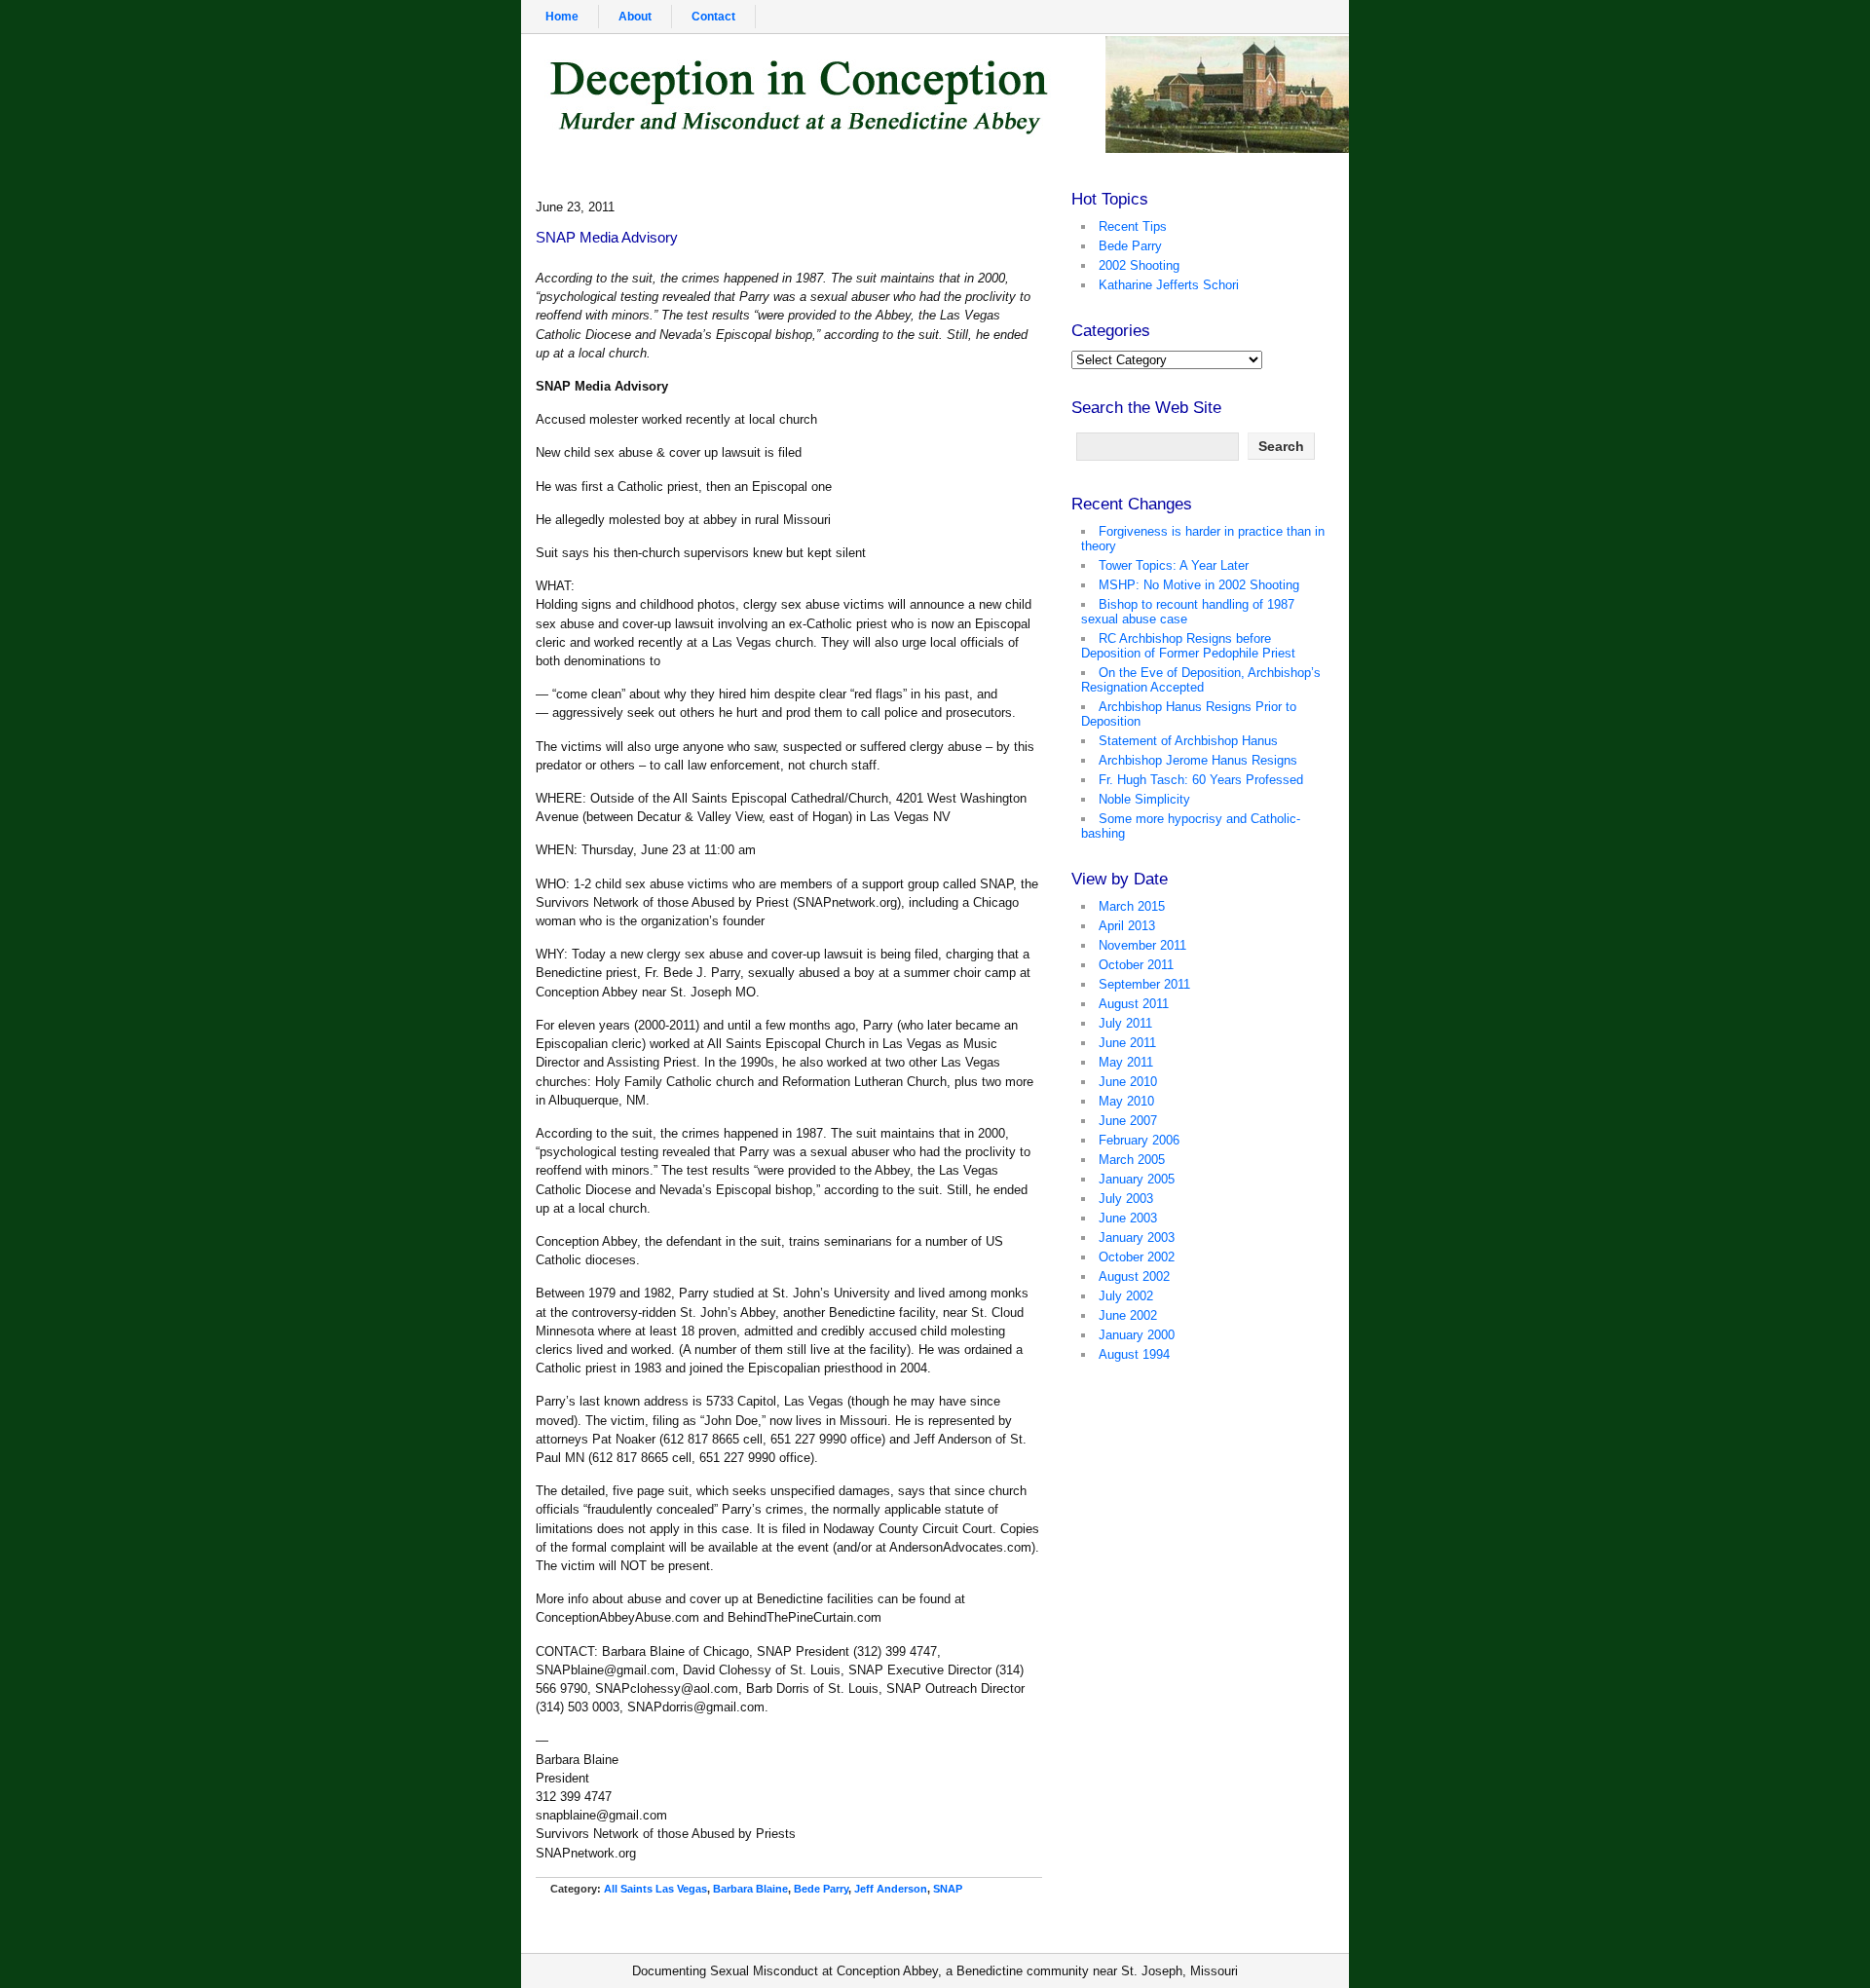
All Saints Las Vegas (655, 1889)
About (635, 17)
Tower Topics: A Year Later (1174, 565)
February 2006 (1139, 1140)
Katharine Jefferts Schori (1169, 285)
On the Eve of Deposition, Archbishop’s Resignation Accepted (1201, 680)
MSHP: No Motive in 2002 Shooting (1199, 585)
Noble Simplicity (1144, 799)
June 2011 (1127, 1043)
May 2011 (1126, 1062)
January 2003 (1137, 1238)
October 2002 (1137, 1257)
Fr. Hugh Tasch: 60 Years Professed (1201, 780)
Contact (713, 17)
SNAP (948, 1889)
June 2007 (1128, 1121)
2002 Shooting (1139, 265)
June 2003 (1128, 1218)
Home (562, 17)
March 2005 (1132, 1160)
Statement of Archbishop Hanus (1188, 741)
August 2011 (1134, 1004)
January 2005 (1137, 1179)
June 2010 (1128, 1082)
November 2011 (1142, 945)
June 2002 (1128, 1315)
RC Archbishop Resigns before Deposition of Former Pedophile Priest (1188, 646)
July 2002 (1126, 1296)
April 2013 (1127, 926)
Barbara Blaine (750, 1889)
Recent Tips (1133, 226)
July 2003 (1126, 1199)
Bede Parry (821, 1889)
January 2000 (1137, 1335)
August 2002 (1134, 1276)
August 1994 (1134, 1354)
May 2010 (1126, 1101)
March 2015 (1132, 906)
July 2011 (1125, 1023)
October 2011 (1136, 965)
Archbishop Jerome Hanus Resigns (1198, 760)
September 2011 (1144, 984)
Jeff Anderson (891, 1889)
